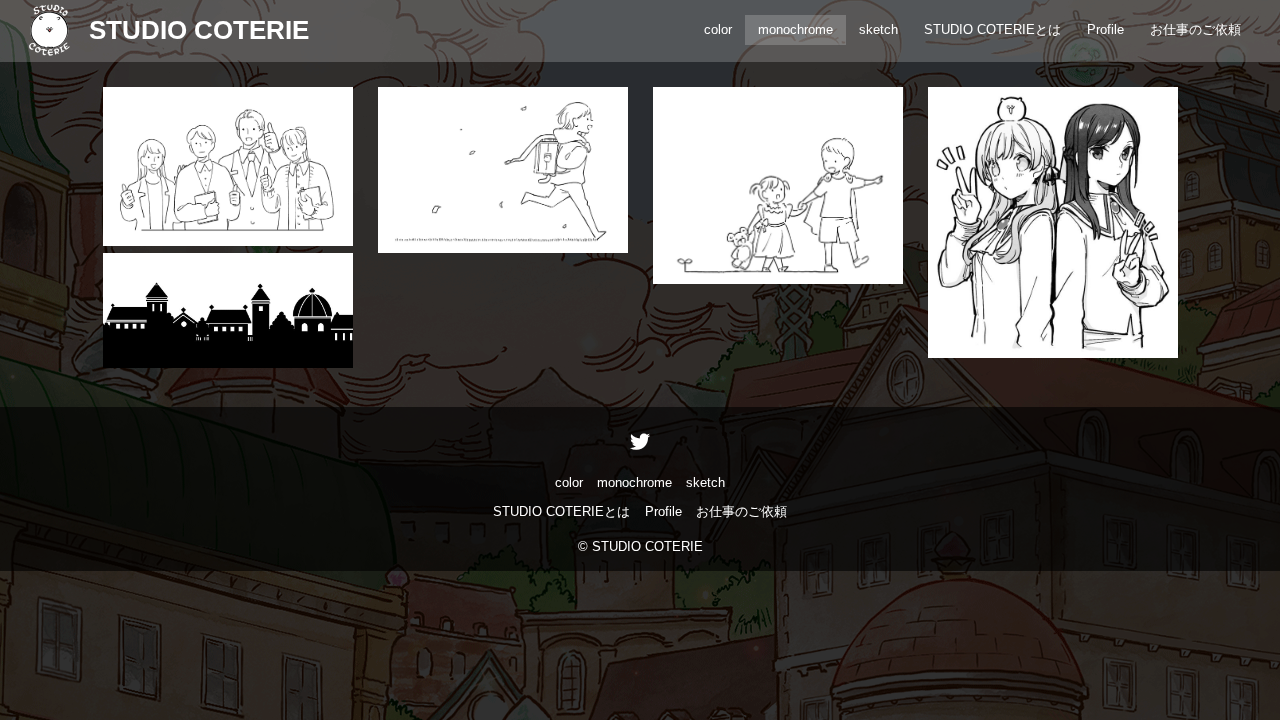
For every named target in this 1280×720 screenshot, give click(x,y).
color (718, 29)
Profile (1105, 29)
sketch (878, 29)
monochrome (795, 29)
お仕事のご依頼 (1195, 29)
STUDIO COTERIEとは (992, 29)
